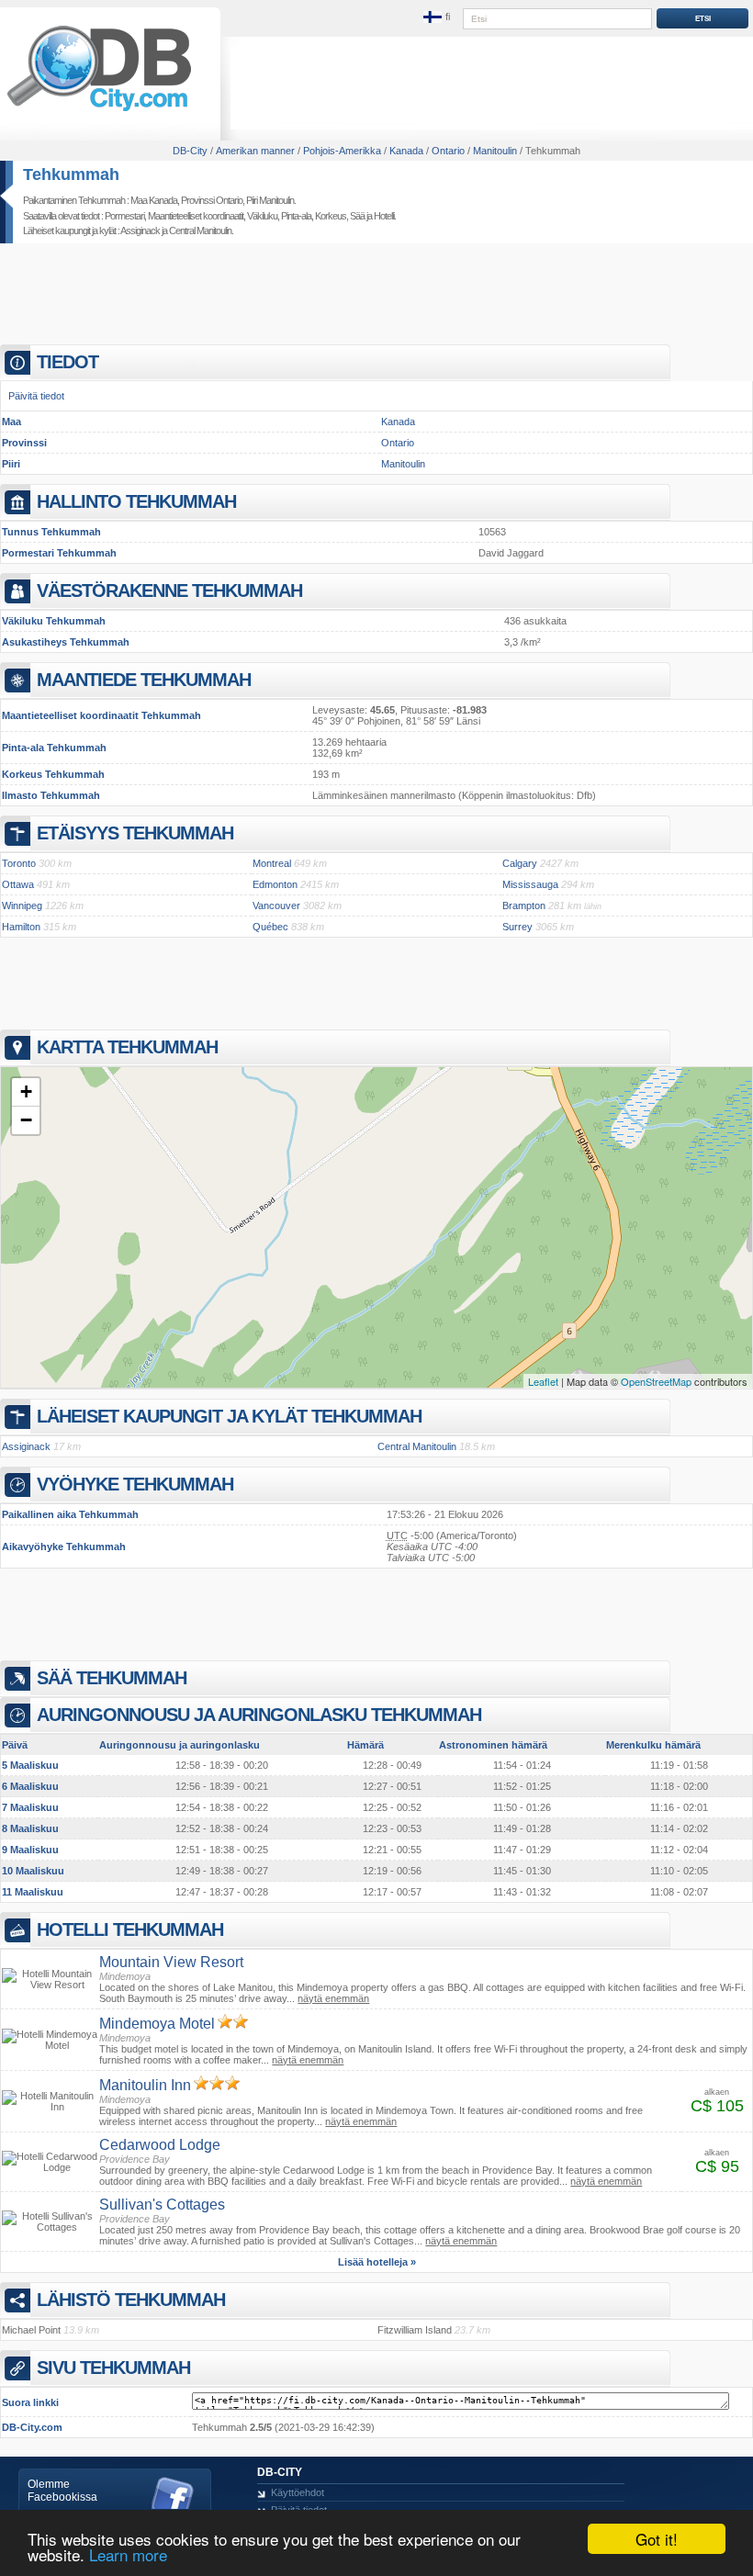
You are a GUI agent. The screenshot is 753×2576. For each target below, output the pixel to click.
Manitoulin (403, 464)
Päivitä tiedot (36, 396)
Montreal (272, 863)
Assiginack (140, 231)
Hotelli (384, 216)
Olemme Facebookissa (62, 2491)
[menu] (438, 17)
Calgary (520, 863)
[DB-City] (99, 111)
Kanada (398, 422)
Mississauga (530, 884)
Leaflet (543, 1381)
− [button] (26, 1120)
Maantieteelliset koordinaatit (196, 216)
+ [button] (26, 1091)
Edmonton (275, 884)
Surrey (517, 927)
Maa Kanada (154, 200)
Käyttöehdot (298, 2492)
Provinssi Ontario (212, 200)
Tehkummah (71, 174)
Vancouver (276, 906)
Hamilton (21, 927)
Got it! (657, 2539)
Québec (270, 927)
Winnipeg (22, 906)
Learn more (128, 2554)
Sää (357, 216)
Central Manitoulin (200, 231)
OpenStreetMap (656, 1381)
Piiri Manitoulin (270, 200)
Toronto (19, 863)
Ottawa (18, 884)
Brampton (524, 906)
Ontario (398, 443)
